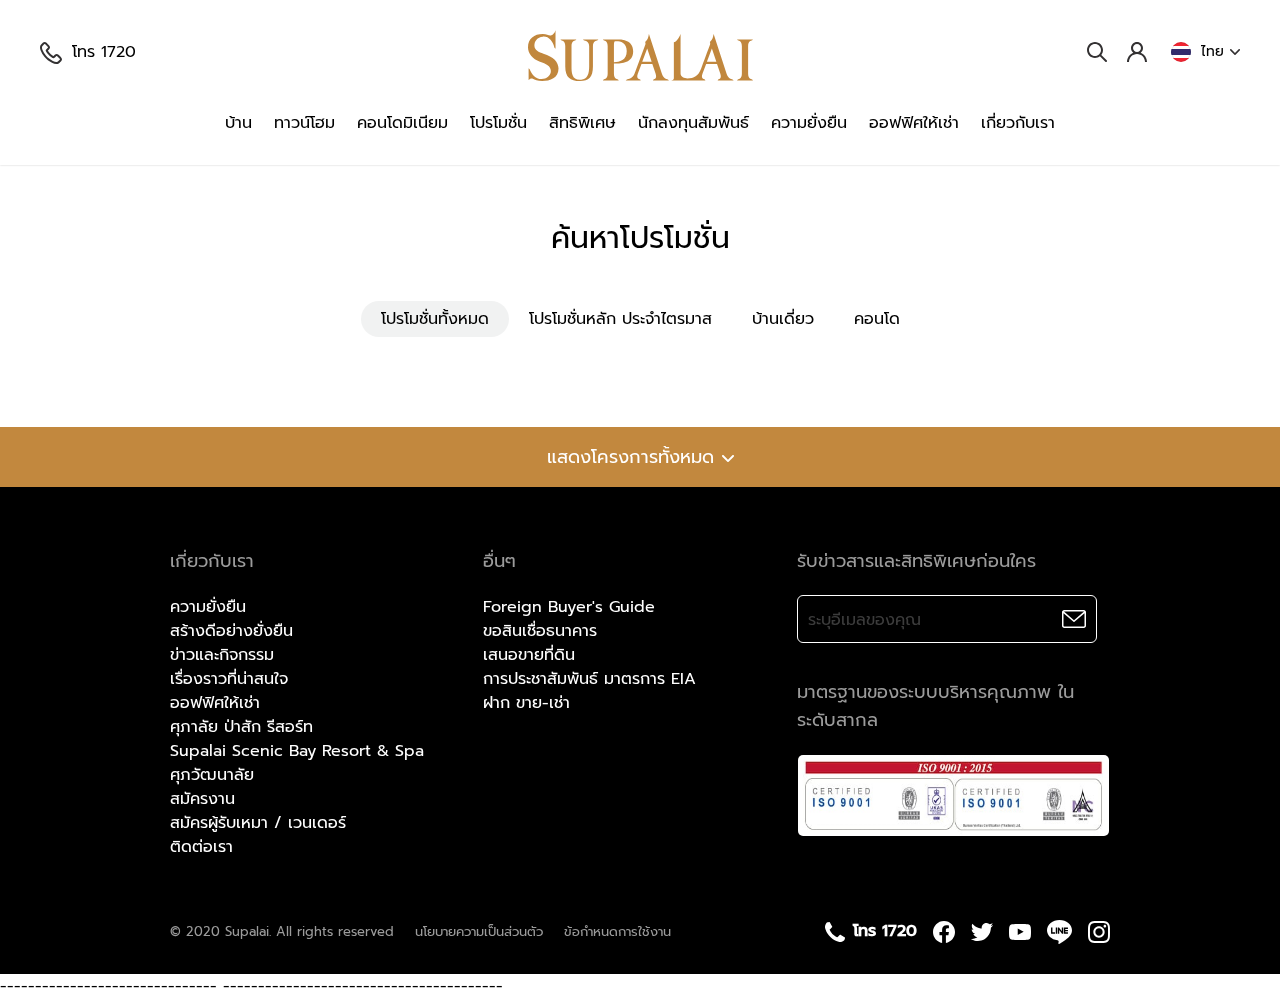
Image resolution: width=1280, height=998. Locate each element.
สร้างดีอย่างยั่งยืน (231, 631)
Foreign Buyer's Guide (569, 607)
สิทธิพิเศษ (582, 123)
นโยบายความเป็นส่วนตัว (479, 931)
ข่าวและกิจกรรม (222, 655)
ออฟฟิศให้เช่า (914, 123)
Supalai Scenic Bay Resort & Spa (297, 751)
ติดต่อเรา (201, 847)
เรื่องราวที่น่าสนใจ (229, 679)
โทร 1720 (104, 52)
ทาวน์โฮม (304, 123)
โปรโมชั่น (498, 123)
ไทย (1212, 51)
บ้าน (238, 123)
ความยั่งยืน (809, 123)
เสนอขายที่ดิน (529, 655)
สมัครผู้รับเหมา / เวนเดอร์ (258, 823)
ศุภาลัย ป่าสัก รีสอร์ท (241, 727)
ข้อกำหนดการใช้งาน (617, 931)
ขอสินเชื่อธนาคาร (540, 631)
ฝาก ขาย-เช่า (526, 703)
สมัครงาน (202, 799)
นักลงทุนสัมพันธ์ (693, 123)
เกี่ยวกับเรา (1018, 123)
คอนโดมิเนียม (402, 123)
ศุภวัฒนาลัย (212, 775)
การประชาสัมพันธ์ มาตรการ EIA (589, 679)
